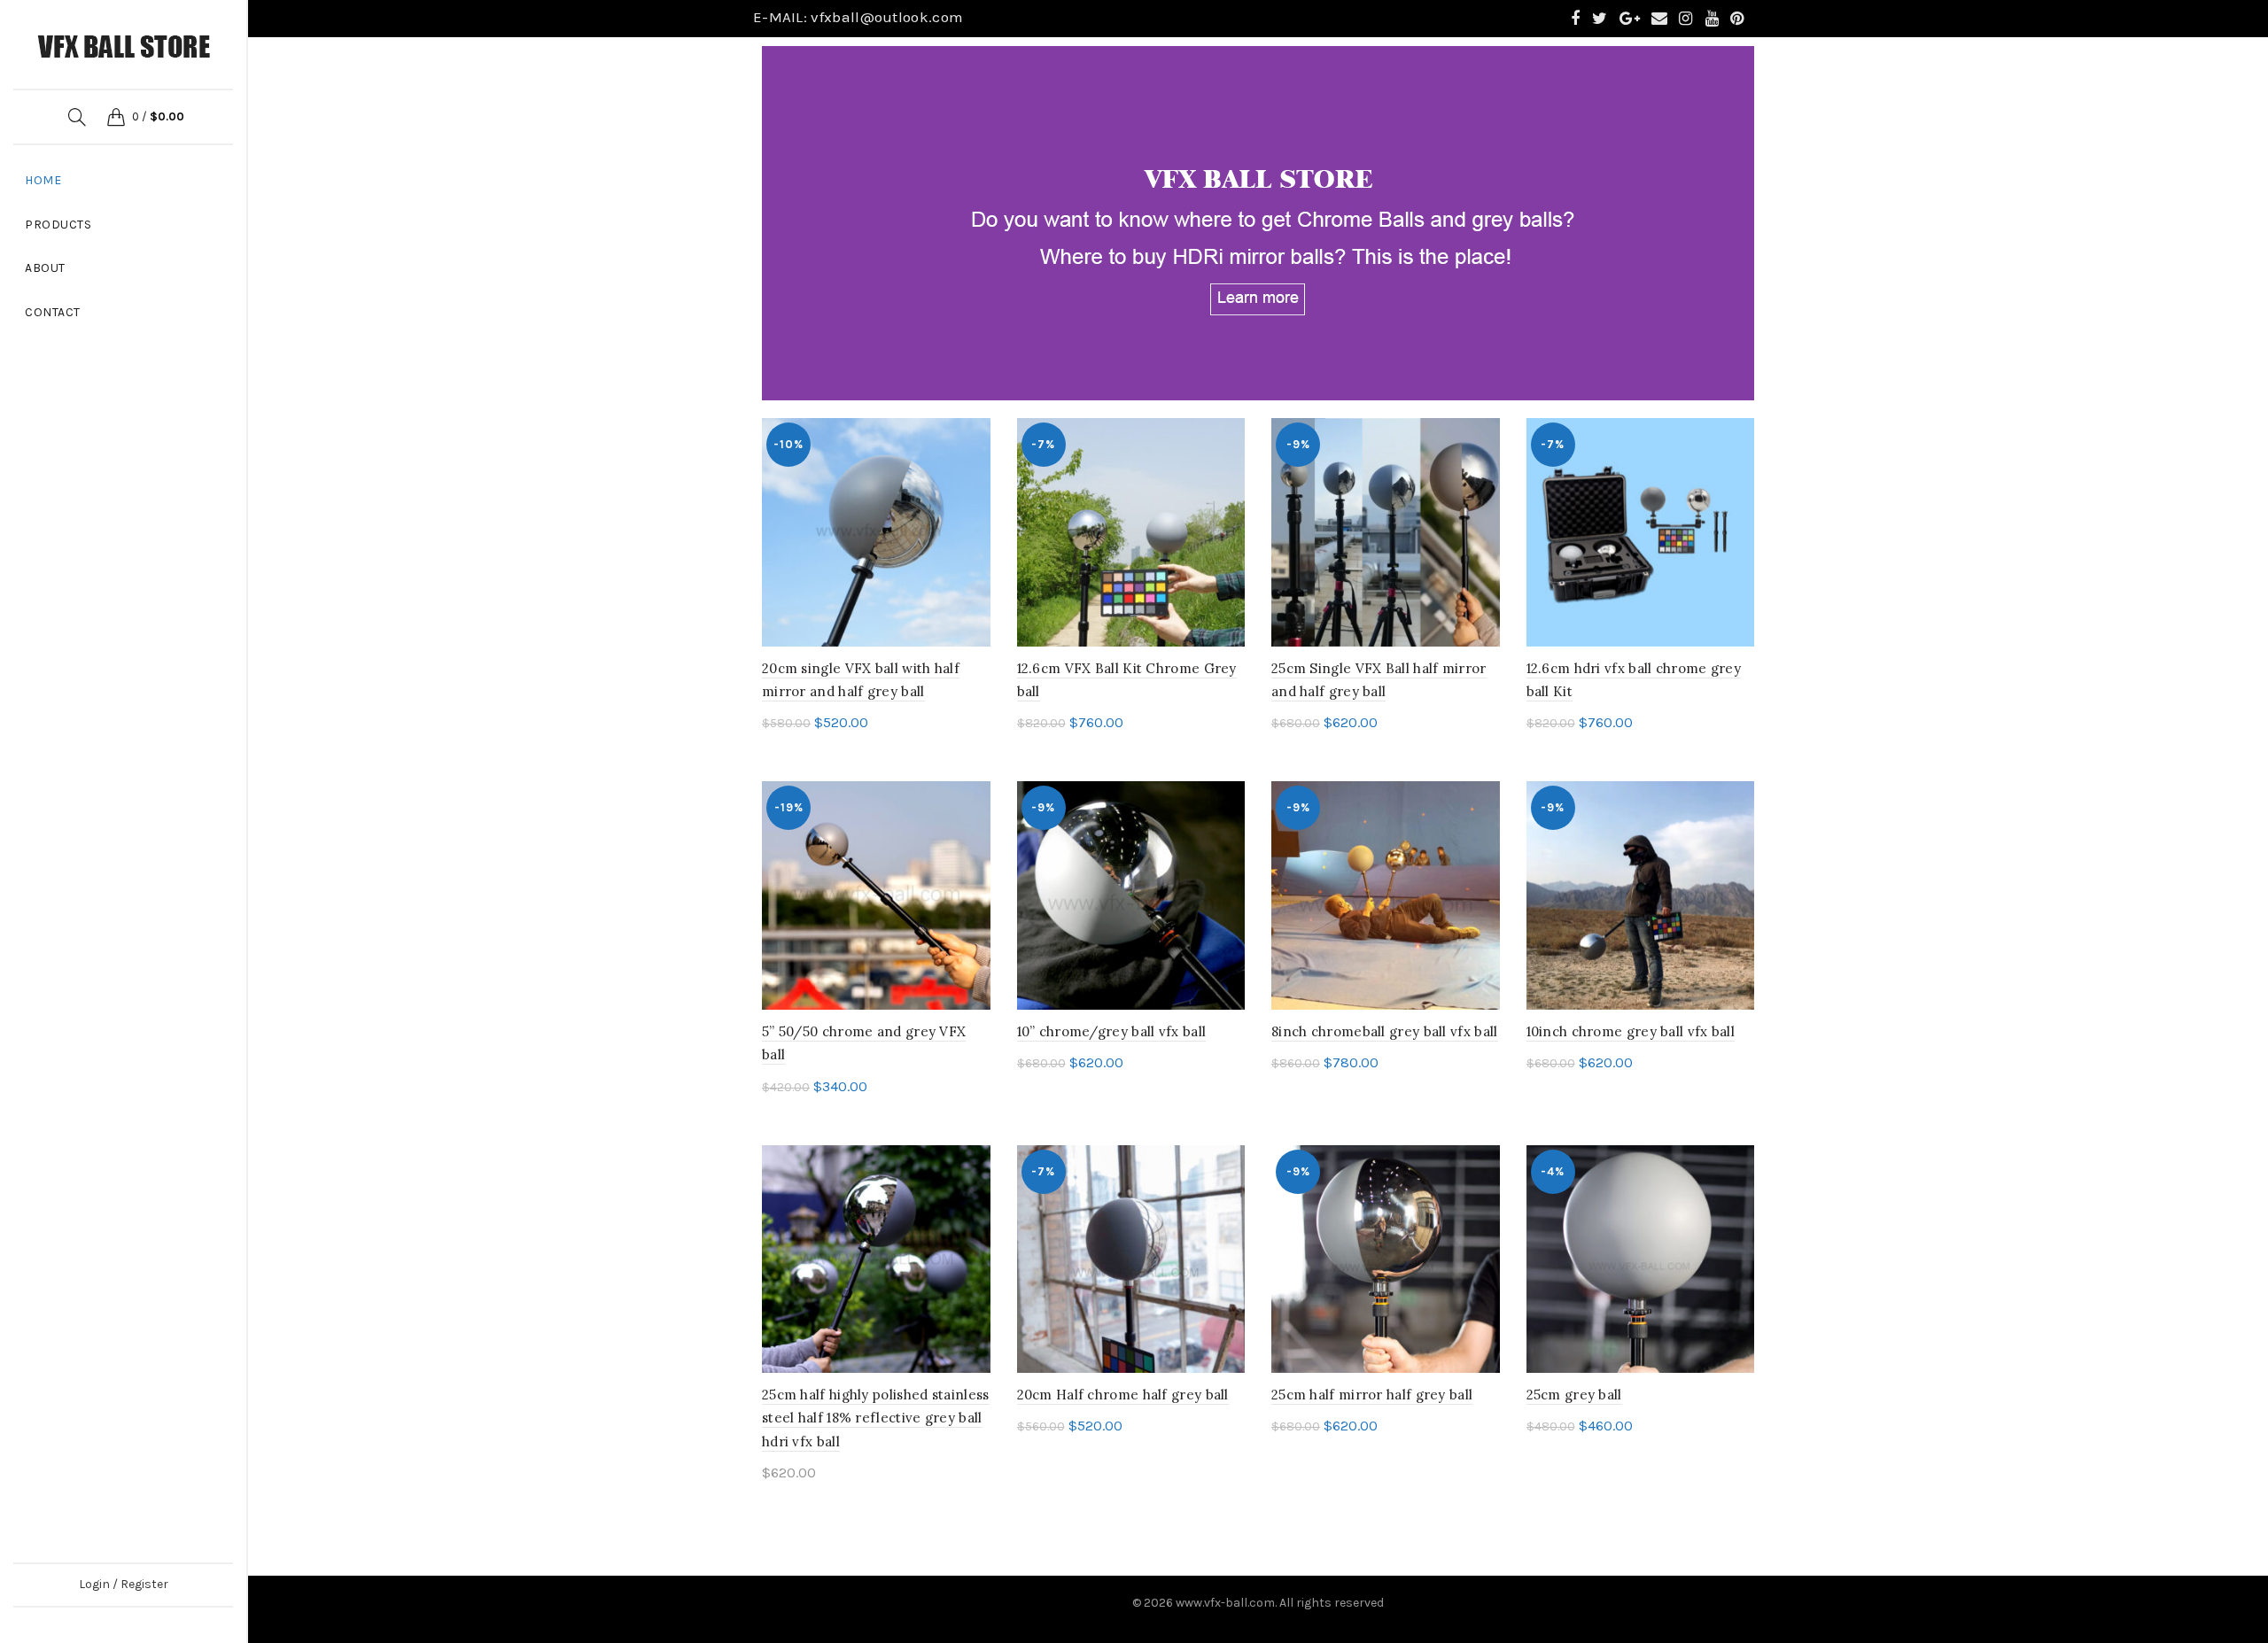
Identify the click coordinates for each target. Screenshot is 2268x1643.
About (45, 268)
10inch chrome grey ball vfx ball (1631, 1031)
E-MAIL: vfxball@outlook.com (858, 17)
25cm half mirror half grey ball (1372, 1395)
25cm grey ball (1574, 1395)
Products (58, 225)
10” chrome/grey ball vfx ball (1112, 1031)
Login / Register (124, 1584)
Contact (53, 312)
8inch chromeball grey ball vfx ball (1385, 1031)
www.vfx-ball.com (1225, 1603)
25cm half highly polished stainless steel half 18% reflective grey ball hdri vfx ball (876, 1418)
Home (43, 180)
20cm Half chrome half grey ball (1123, 1395)
